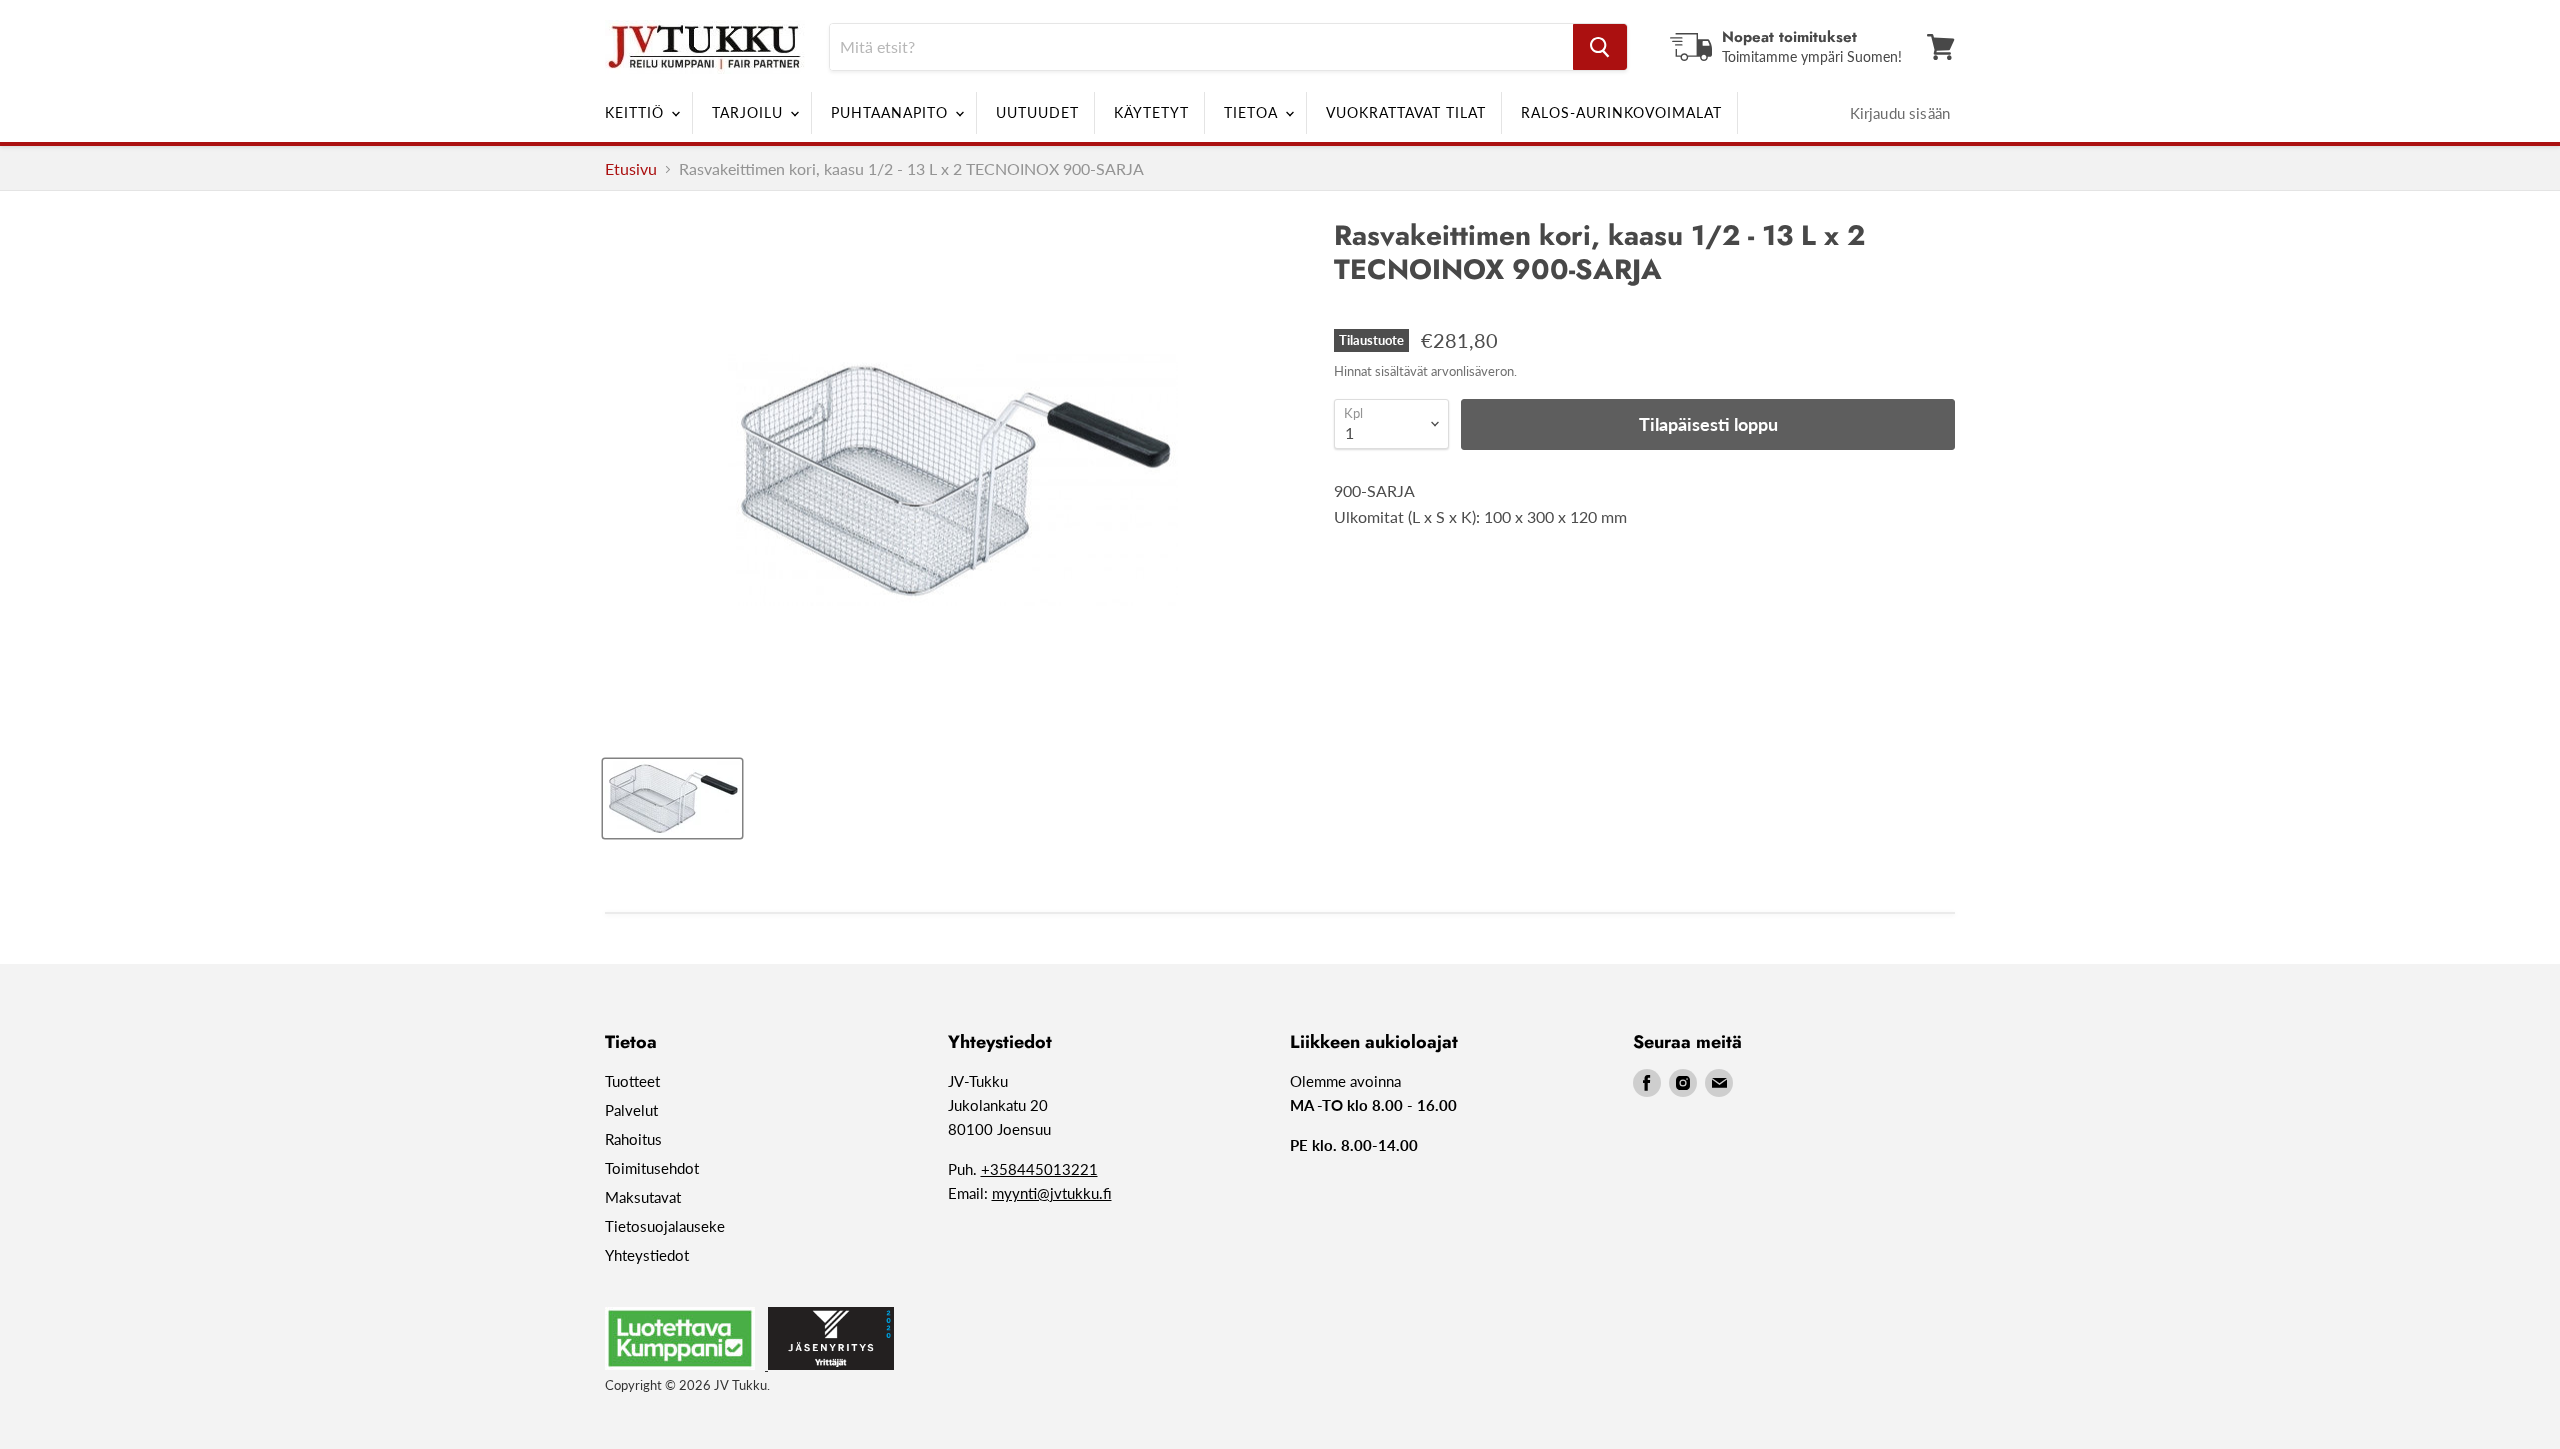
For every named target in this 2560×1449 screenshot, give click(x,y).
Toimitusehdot (652, 1168)
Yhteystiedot (647, 1255)
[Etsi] (1600, 47)
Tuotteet (632, 1081)
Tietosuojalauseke (665, 1226)
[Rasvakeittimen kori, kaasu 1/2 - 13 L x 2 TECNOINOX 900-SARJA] (672, 798)
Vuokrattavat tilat (1406, 112)
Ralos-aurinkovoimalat (1621, 112)
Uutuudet (1037, 112)
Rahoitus (633, 1139)
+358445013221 (1039, 1169)
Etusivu (631, 169)
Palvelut (631, 1110)
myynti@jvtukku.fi (1052, 1193)
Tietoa (1253, 112)
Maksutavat (643, 1197)
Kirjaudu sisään (1900, 113)
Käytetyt (1151, 112)
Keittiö (637, 112)
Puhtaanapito (892, 112)
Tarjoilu (750, 112)
